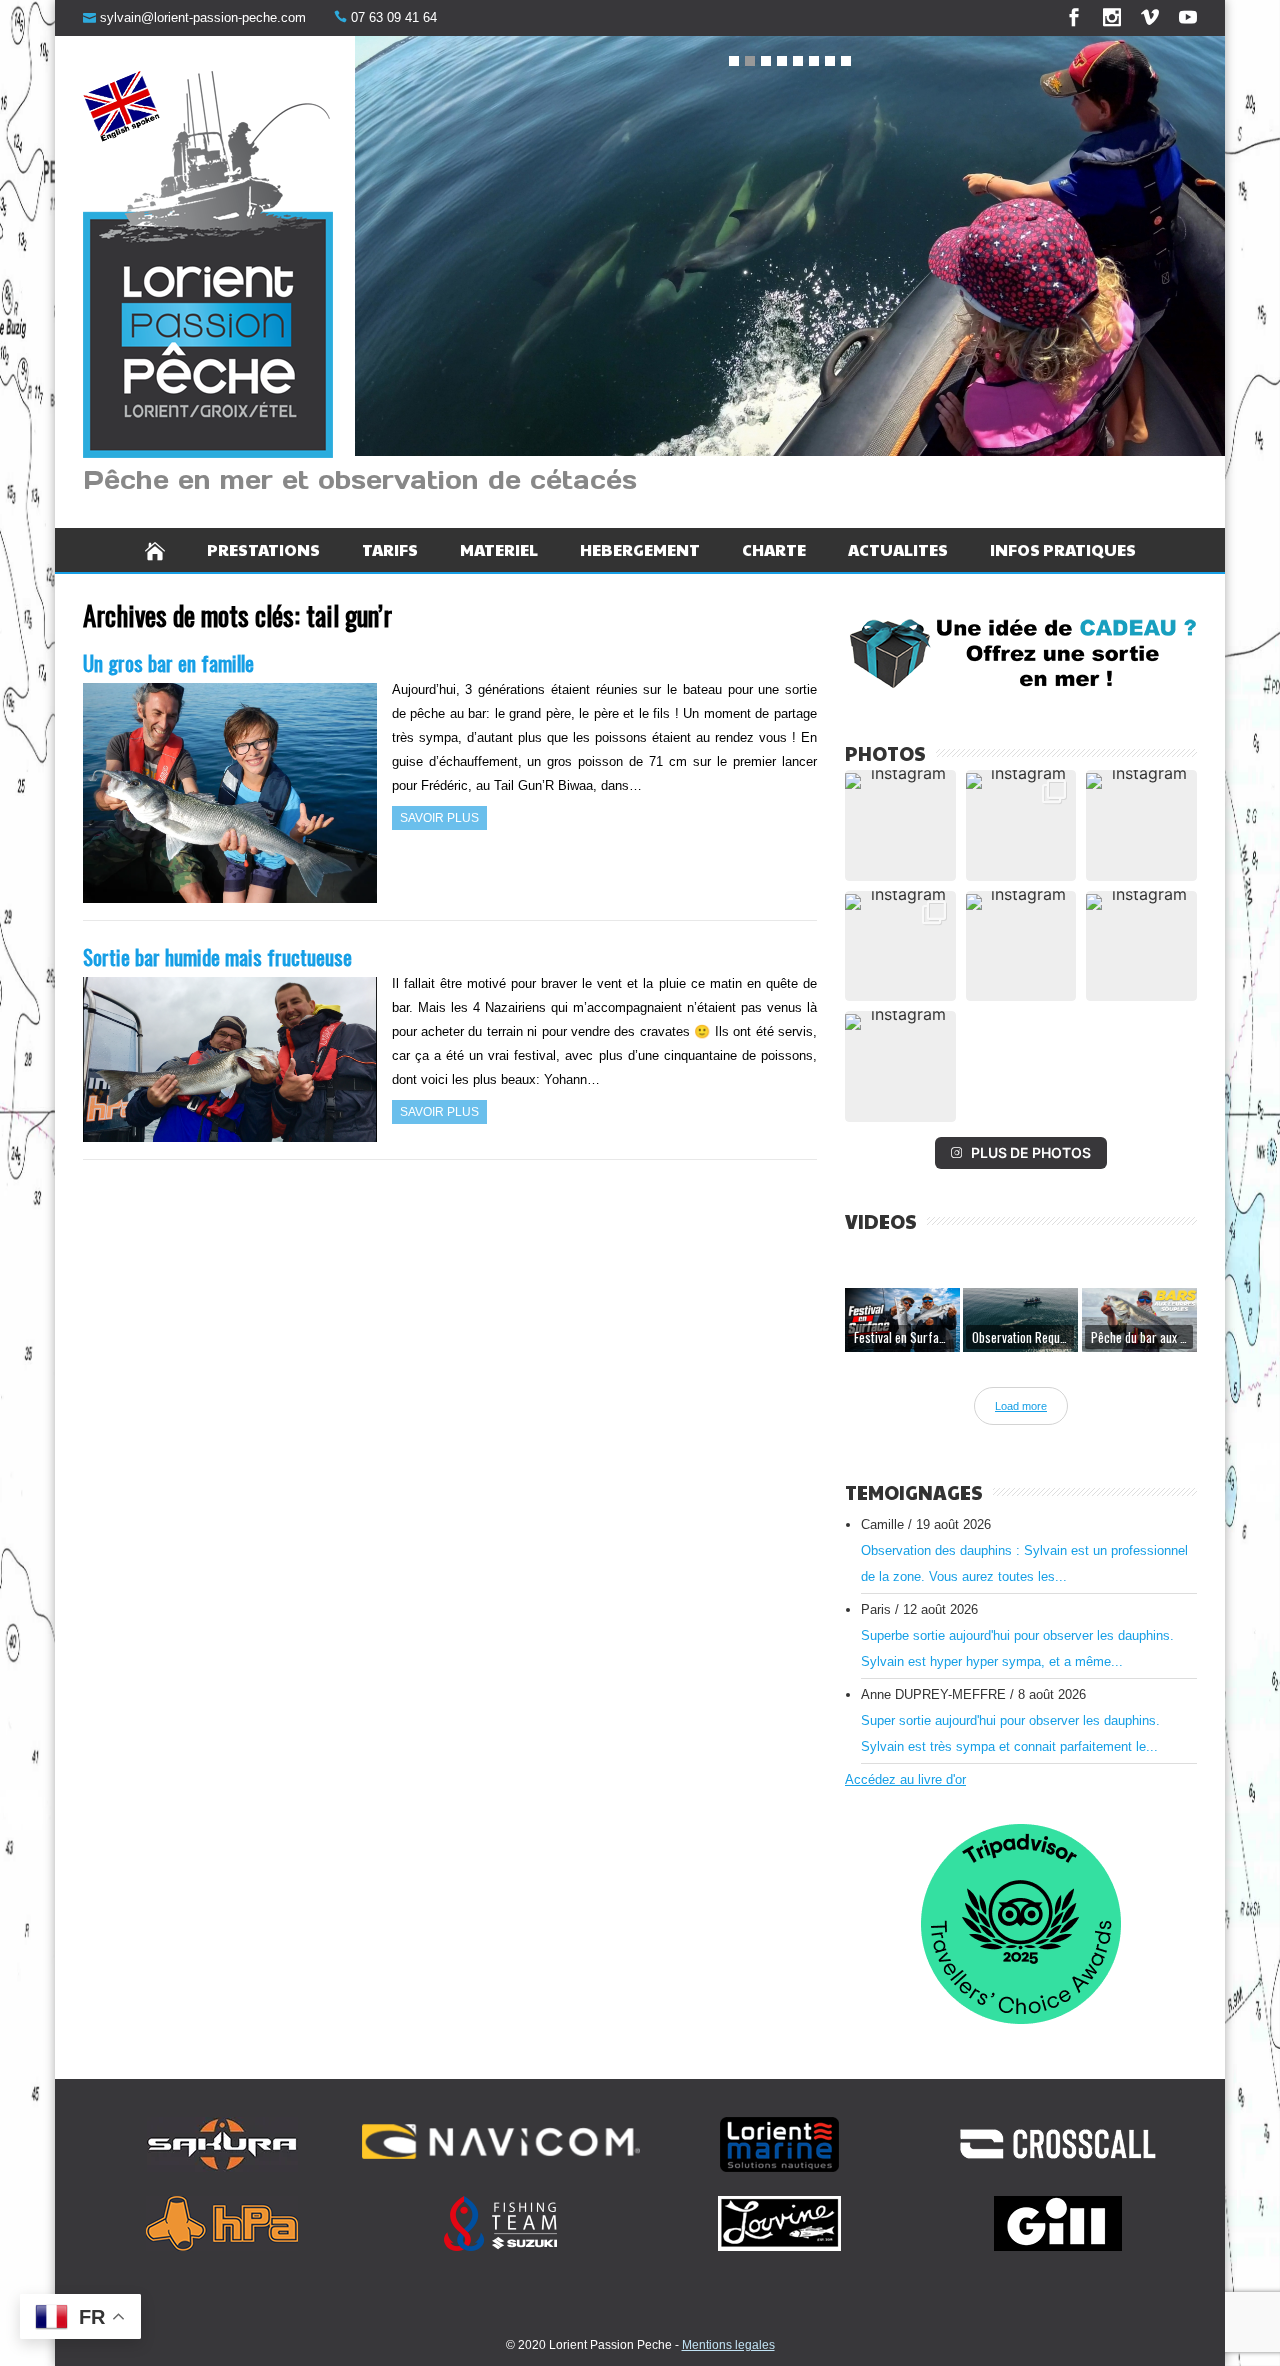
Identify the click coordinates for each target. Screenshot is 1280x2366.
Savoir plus (439, 818)
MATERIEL (499, 549)
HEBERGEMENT (640, 549)
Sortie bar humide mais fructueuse (217, 956)
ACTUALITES (898, 549)
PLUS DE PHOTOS (1031, 1152)
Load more (1021, 1406)
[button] (900, 825)
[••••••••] (790, 249)
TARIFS (390, 549)
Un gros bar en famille (168, 662)
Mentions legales (728, 2345)
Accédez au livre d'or (905, 1779)
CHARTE (774, 549)
